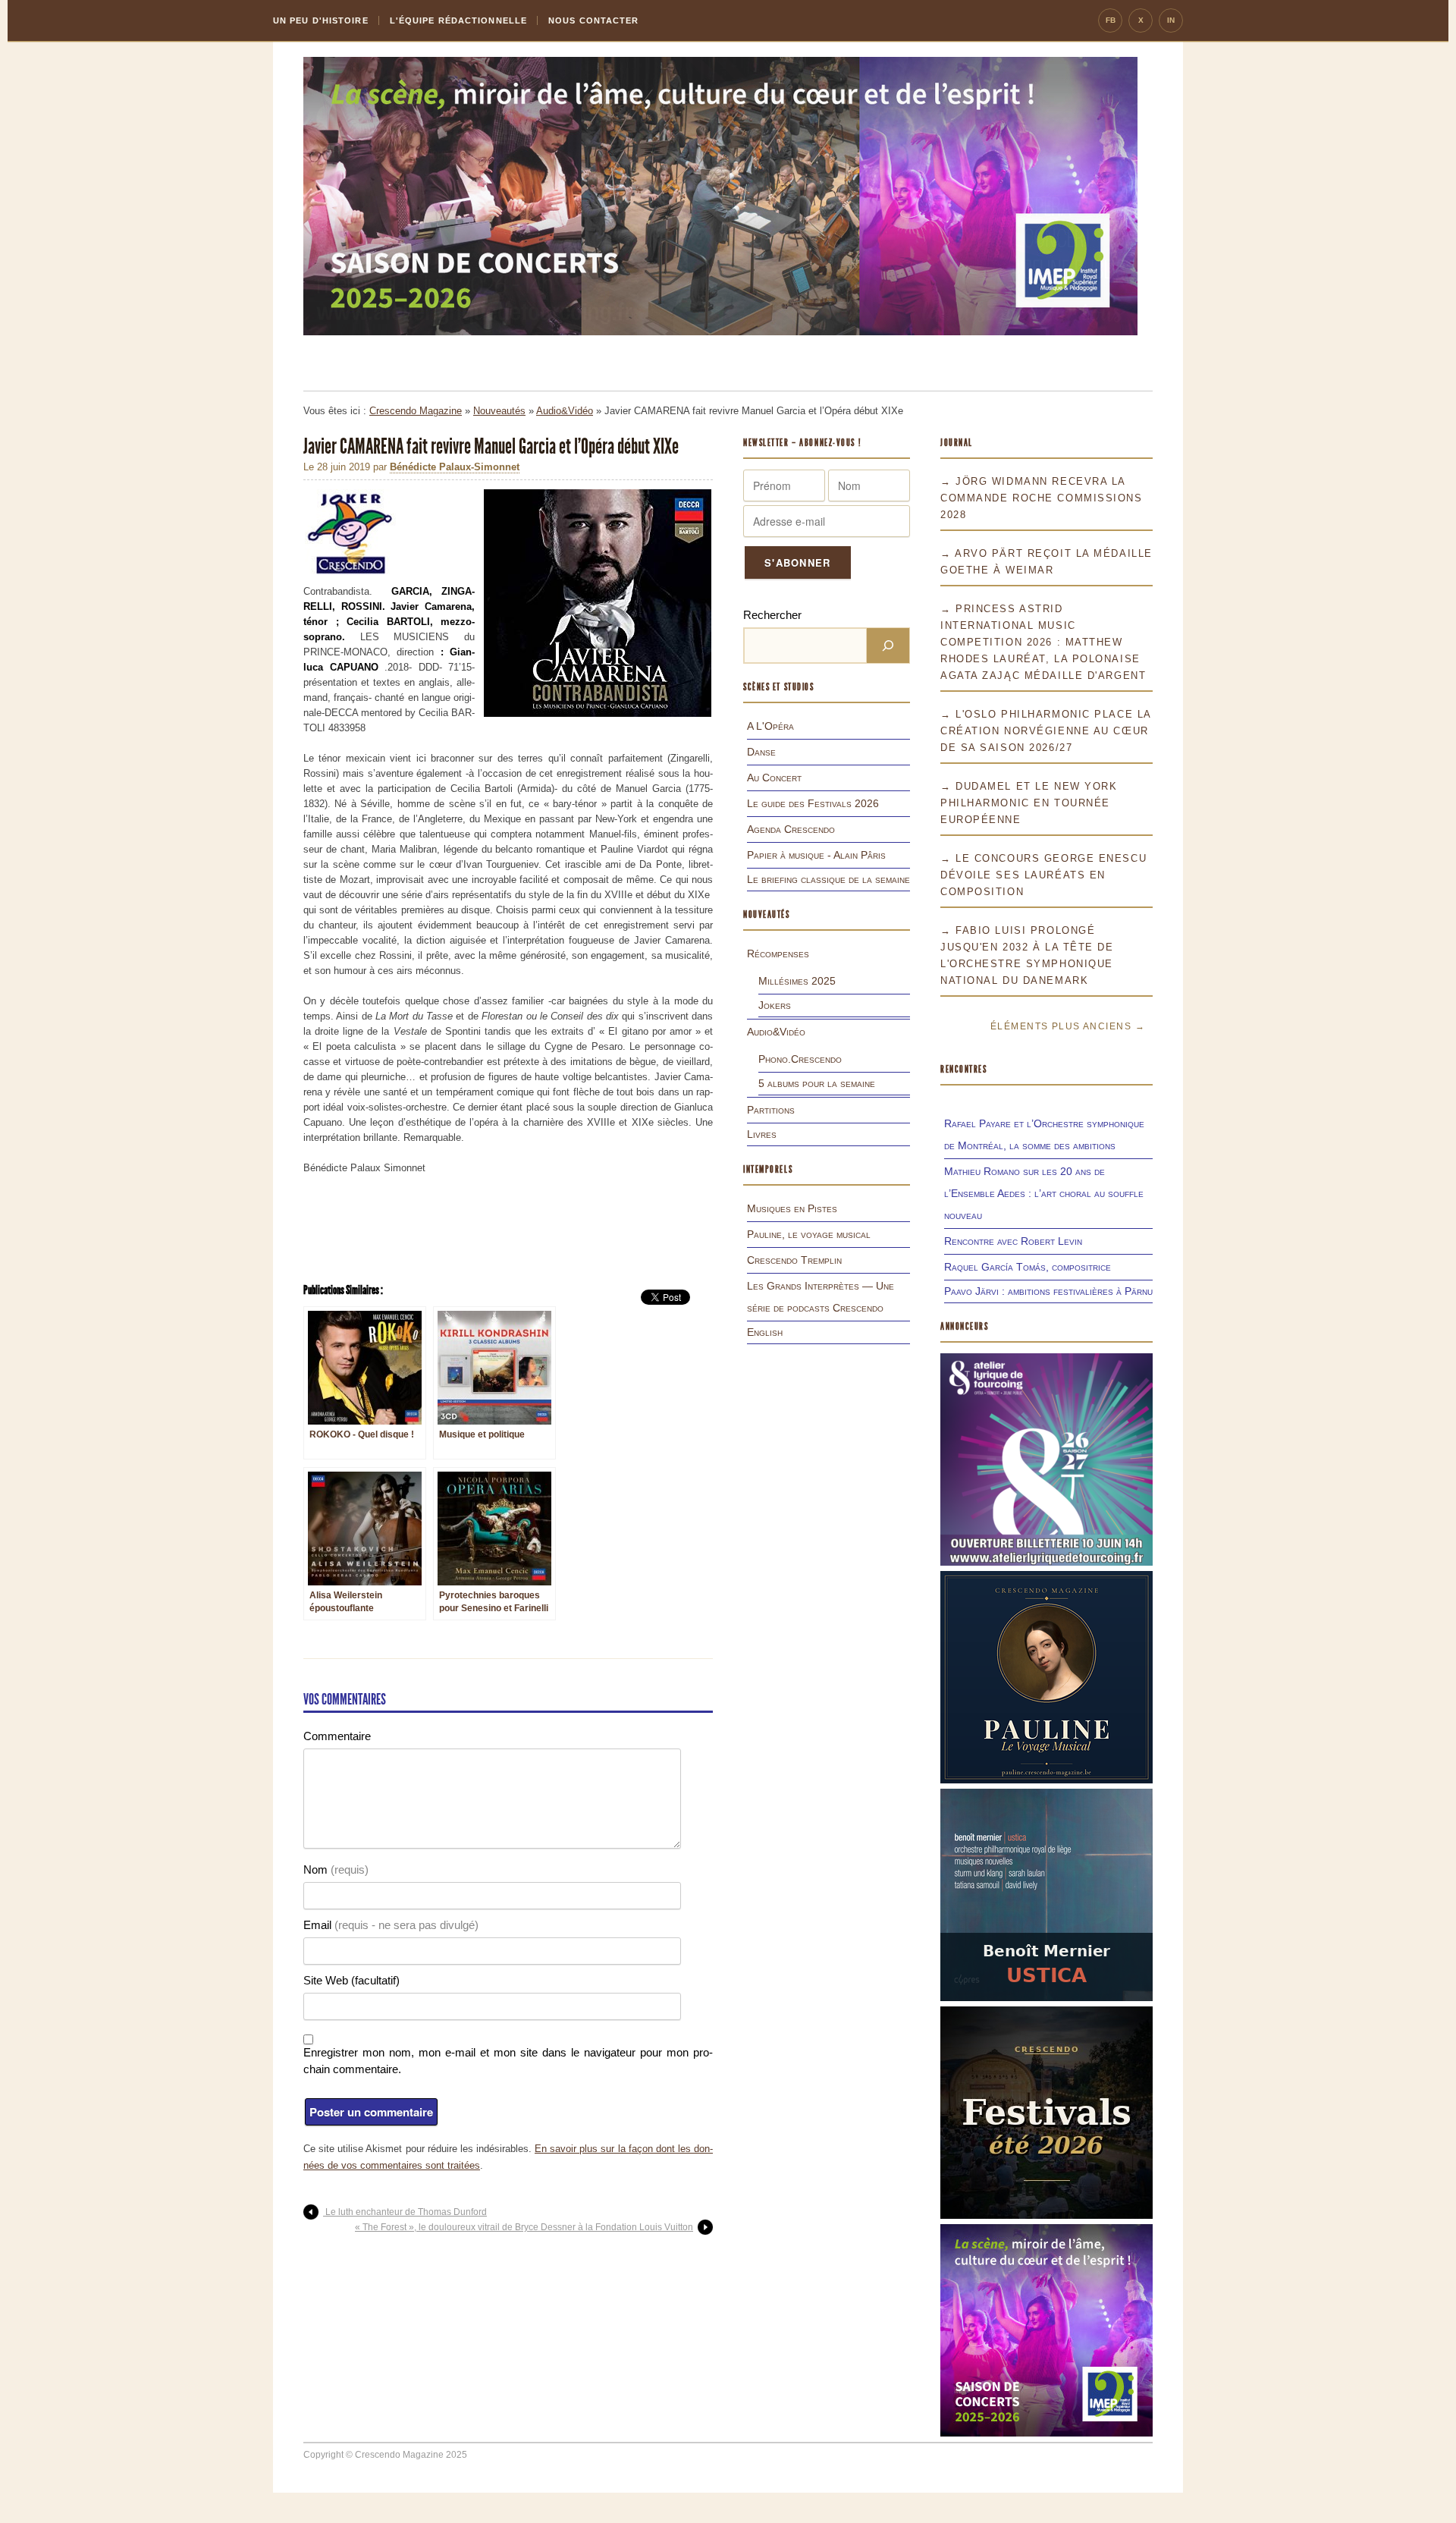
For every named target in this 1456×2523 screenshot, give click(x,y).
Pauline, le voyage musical (809, 1234)
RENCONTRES (964, 1069)
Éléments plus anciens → (1068, 1026)
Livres (762, 1134)
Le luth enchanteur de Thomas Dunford (405, 2212)
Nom (336, 1869)
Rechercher (772, 615)
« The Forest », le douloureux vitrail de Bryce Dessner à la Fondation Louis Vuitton (524, 2227)
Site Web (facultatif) (351, 1980)
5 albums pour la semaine (817, 1083)
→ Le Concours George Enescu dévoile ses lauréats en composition (1043, 875)
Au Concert (774, 778)
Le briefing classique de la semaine (828, 879)
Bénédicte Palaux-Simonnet (455, 467)
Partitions (771, 1110)
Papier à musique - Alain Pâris (816, 855)
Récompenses (778, 954)
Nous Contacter (593, 20)
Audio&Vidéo (565, 411)
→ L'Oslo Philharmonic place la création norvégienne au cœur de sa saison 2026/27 (1046, 731)
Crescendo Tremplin (794, 1260)
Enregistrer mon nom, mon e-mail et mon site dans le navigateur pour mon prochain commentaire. (508, 2061)
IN (1171, 20)
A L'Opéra (770, 726)
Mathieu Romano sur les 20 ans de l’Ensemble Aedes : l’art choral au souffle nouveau (1044, 1193)
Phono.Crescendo (800, 1059)
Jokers (775, 1005)
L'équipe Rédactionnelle (458, 20)
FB (1111, 20)
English (765, 1332)
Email (391, 1925)
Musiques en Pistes (792, 1208)
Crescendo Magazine (416, 411)
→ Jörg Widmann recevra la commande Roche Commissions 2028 (1042, 498)
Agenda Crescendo (791, 829)
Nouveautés (499, 411)
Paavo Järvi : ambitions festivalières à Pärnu (1048, 1291)
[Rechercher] (888, 646)
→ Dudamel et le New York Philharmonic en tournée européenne (1029, 803)
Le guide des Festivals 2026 (813, 803)
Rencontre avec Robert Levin (1013, 1241)
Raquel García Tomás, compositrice (1028, 1267)
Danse (761, 752)
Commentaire (337, 1736)
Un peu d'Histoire (321, 20)
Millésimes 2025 (797, 981)
